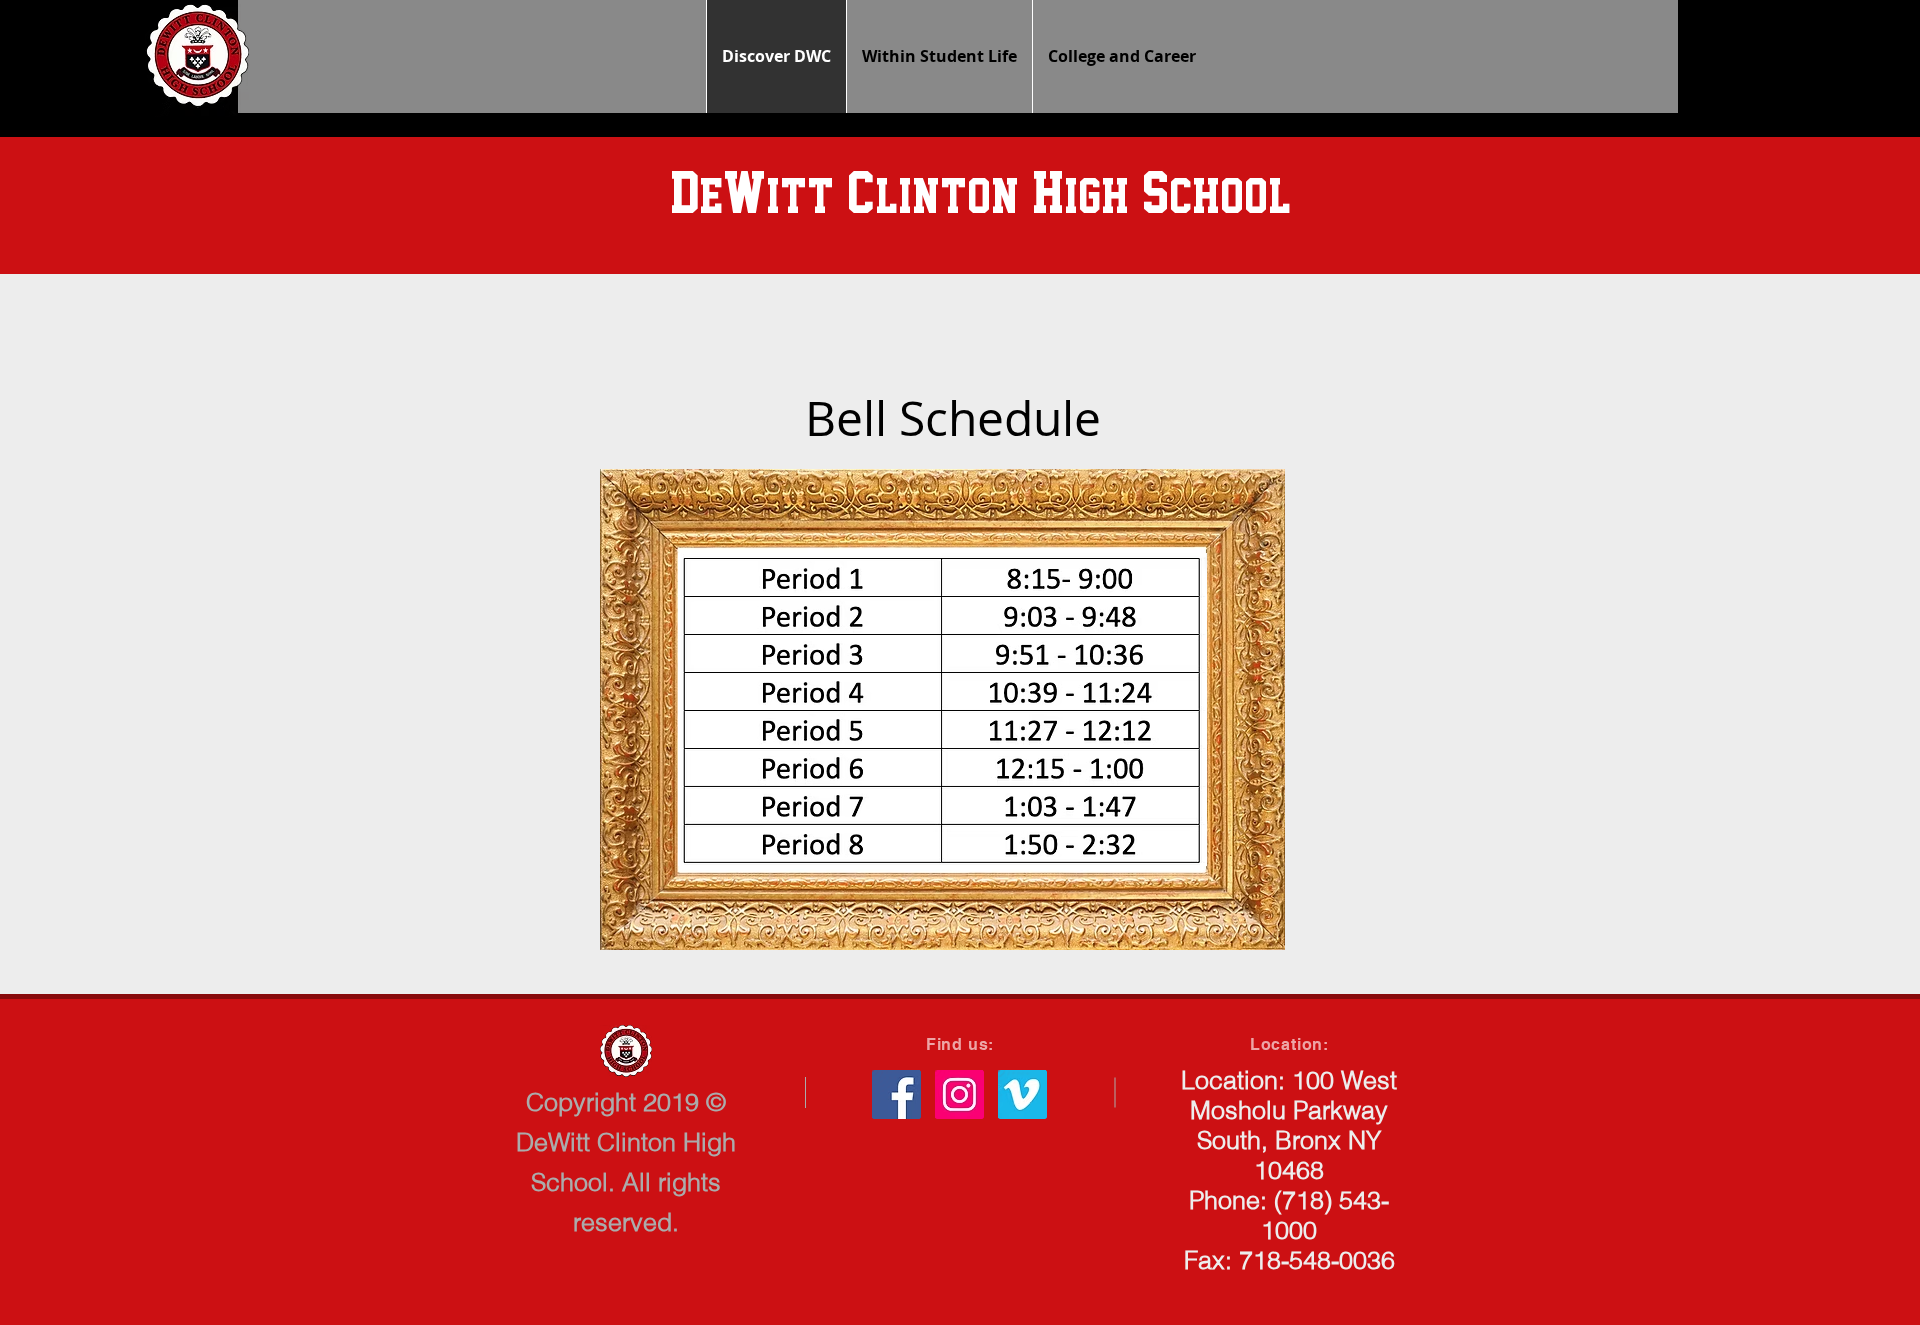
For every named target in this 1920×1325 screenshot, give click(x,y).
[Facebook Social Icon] (896, 1094)
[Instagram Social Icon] (959, 1094)
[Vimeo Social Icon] (1022, 1094)
